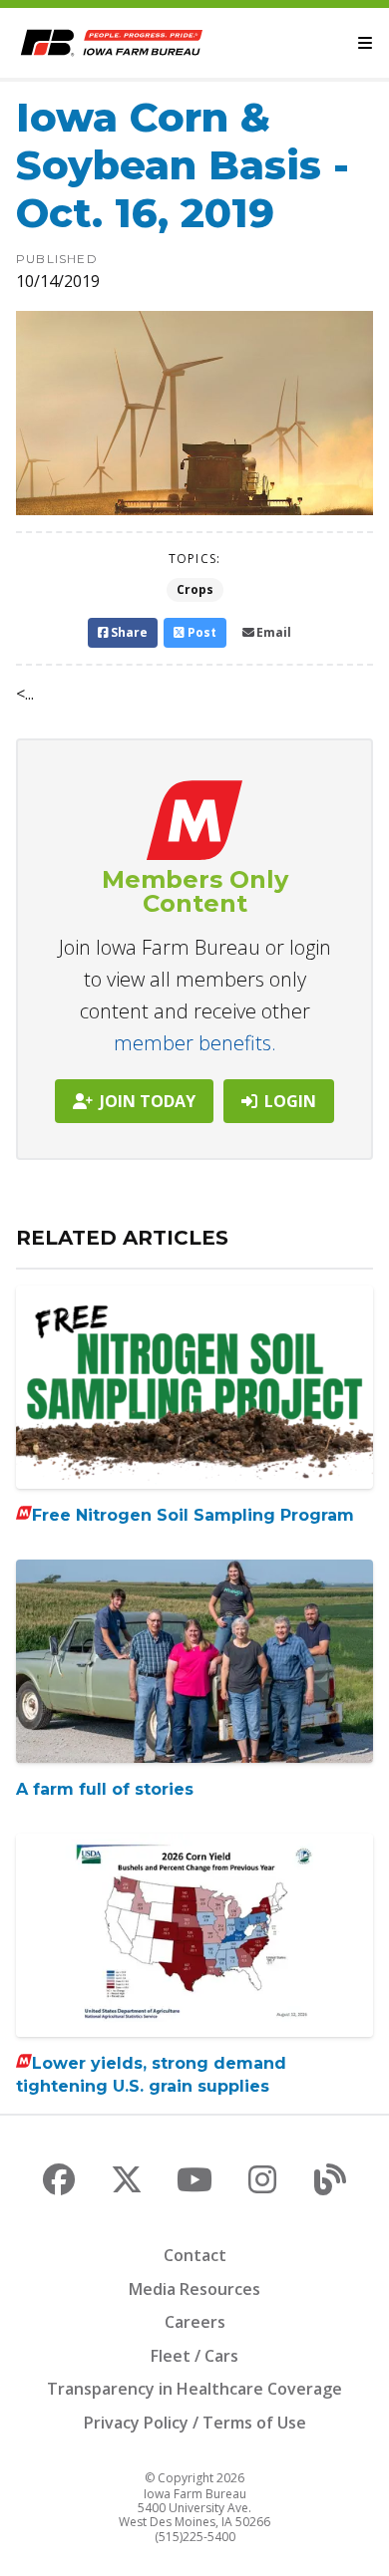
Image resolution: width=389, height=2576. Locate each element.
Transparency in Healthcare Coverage (194, 2389)
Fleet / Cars (194, 2356)
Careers (195, 2322)
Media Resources (194, 2289)
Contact (195, 2255)
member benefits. (195, 1043)
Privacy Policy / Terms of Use (195, 2423)
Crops (195, 589)
